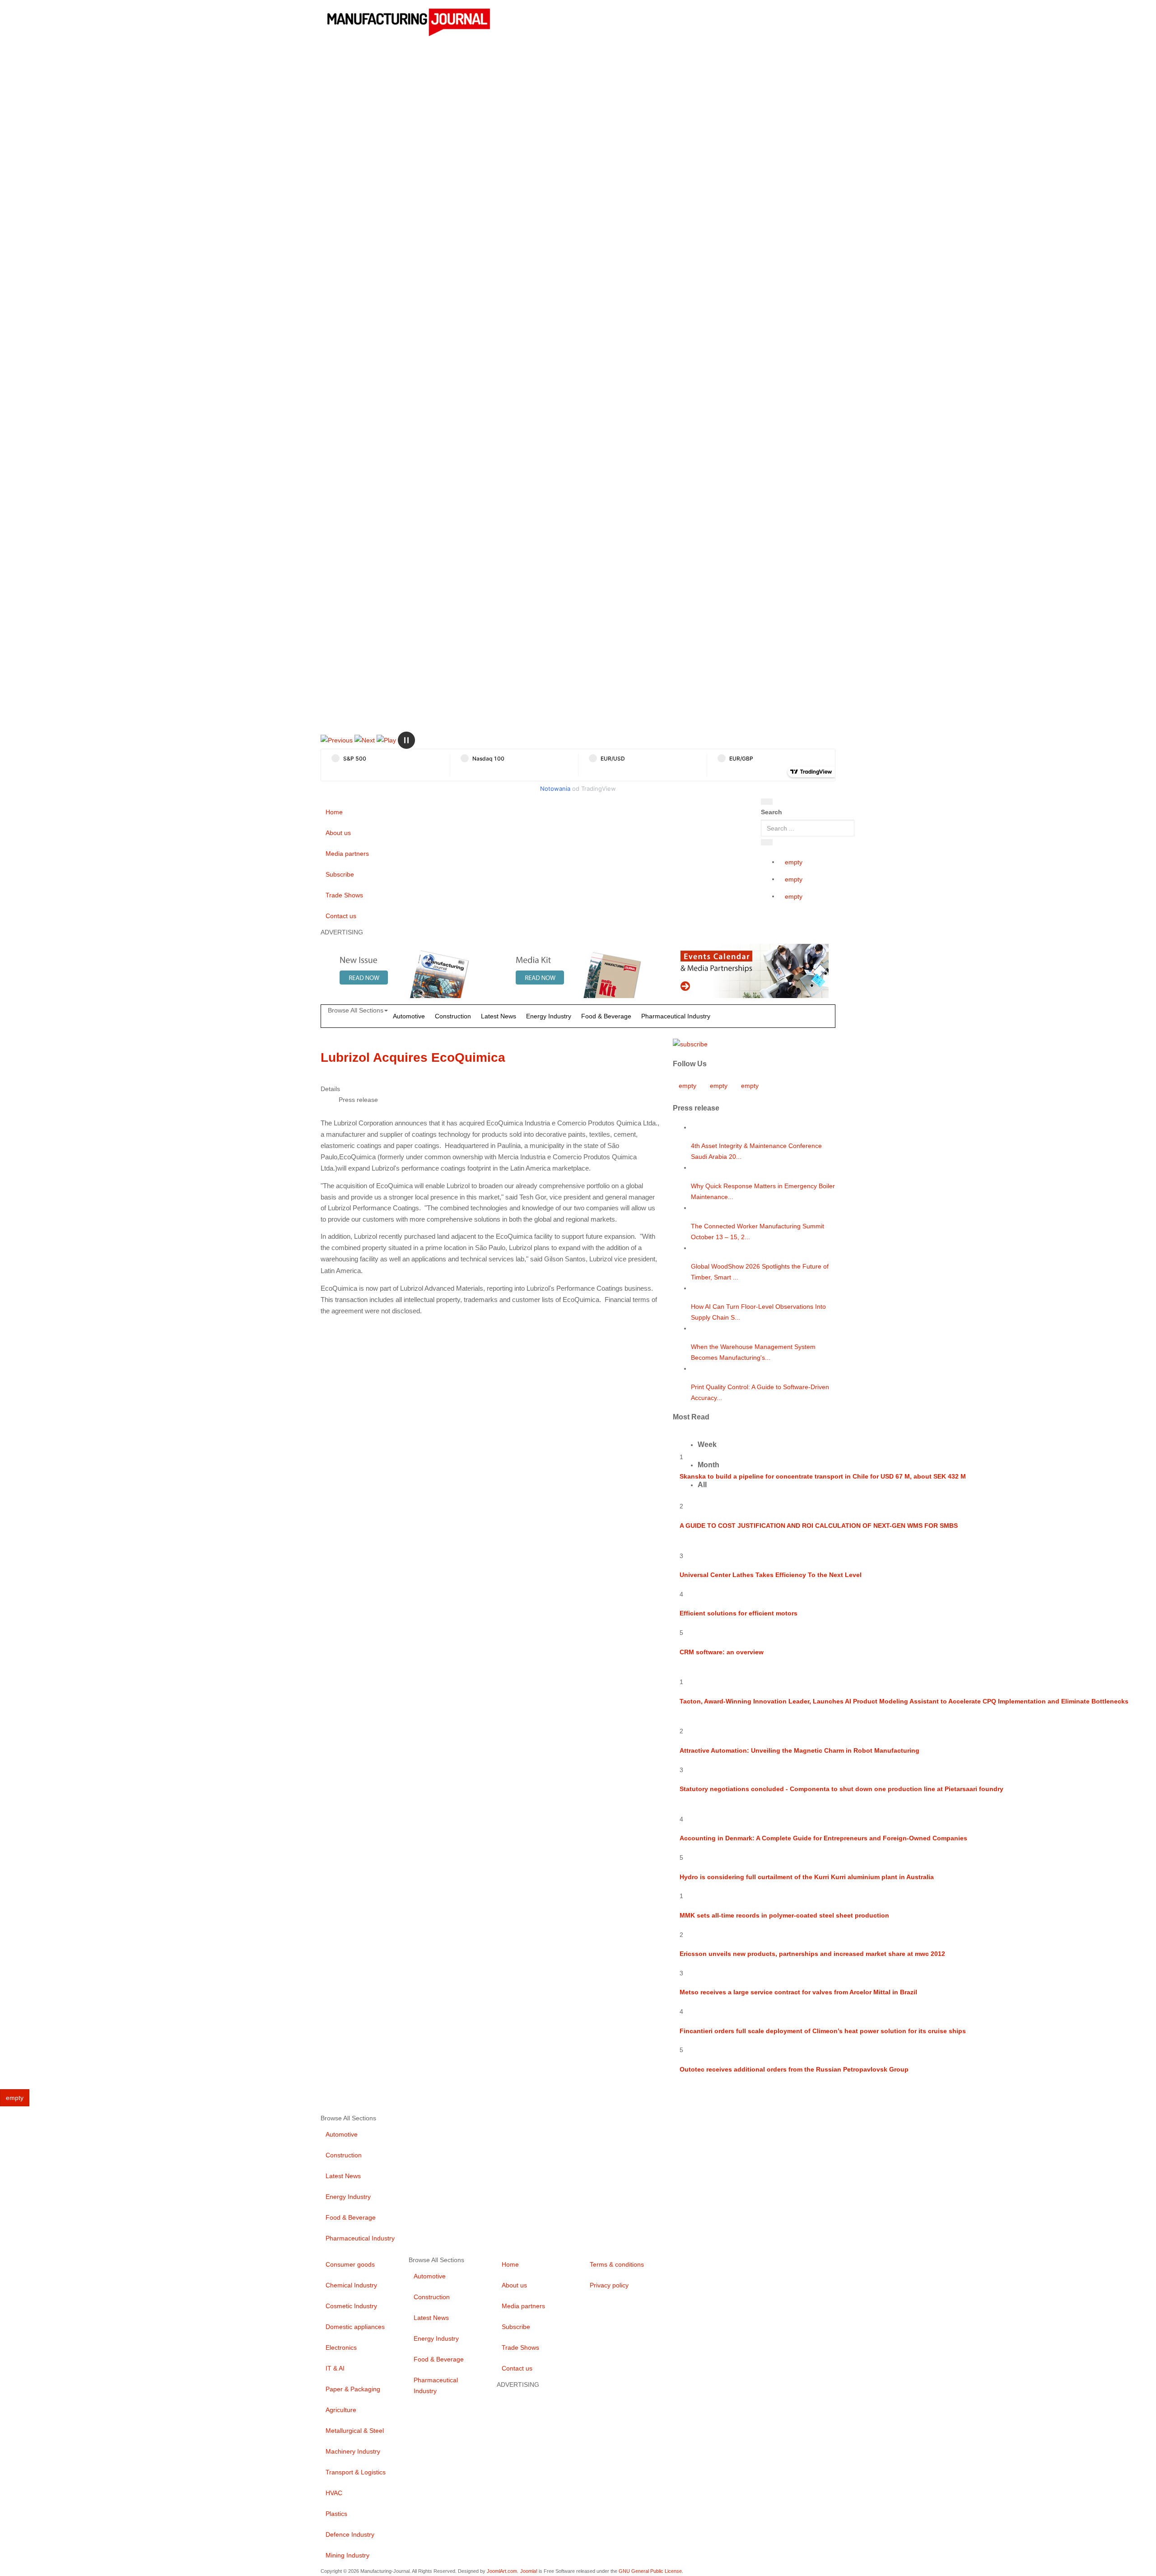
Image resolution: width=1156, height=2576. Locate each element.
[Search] (767, 802)
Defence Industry (350, 2534)
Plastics (336, 2514)
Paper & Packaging (353, 2389)
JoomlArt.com (502, 2571)
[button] (337, 740)
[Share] (767, 842)
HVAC (334, 2493)
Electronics (341, 2347)
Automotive (409, 1016)
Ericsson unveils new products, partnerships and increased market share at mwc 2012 (812, 1954)
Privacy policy (609, 2285)
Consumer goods (350, 2264)
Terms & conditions (617, 2264)
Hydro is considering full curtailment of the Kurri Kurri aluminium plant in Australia (807, 1877)
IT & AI (335, 2368)
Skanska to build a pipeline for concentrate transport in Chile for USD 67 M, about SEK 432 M (823, 1476)
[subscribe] (690, 1044)
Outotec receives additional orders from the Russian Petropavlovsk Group (794, 2069)
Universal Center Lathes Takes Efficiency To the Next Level (771, 1575)
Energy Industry (549, 1016)
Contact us (341, 916)
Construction (453, 1016)
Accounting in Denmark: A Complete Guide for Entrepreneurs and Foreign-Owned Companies (823, 1838)
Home (334, 812)
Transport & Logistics (356, 2472)
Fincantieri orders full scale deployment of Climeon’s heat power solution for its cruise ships (823, 2031)
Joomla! (529, 2571)
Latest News (499, 1016)
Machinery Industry (353, 2451)
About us (338, 833)
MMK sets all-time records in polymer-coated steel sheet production (784, 1915)
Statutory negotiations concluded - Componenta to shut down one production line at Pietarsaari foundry (841, 1789)
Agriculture (341, 2410)
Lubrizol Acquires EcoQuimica (413, 1057)
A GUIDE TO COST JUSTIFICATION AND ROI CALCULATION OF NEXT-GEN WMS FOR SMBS (819, 1526)
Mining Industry (347, 2555)
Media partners (347, 854)
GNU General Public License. (651, 2571)
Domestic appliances (355, 2327)
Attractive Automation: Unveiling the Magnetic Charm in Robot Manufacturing (799, 1750)
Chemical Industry (351, 2285)
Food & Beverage (606, 1016)
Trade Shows (344, 895)
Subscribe (340, 874)
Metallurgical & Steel (355, 2431)
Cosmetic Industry (351, 2306)
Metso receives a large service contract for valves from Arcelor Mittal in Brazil (798, 1992)
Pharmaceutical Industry (676, 1016)
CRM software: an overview (722, 1652)
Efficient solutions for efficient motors (739, 1613)
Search (771, 812)
